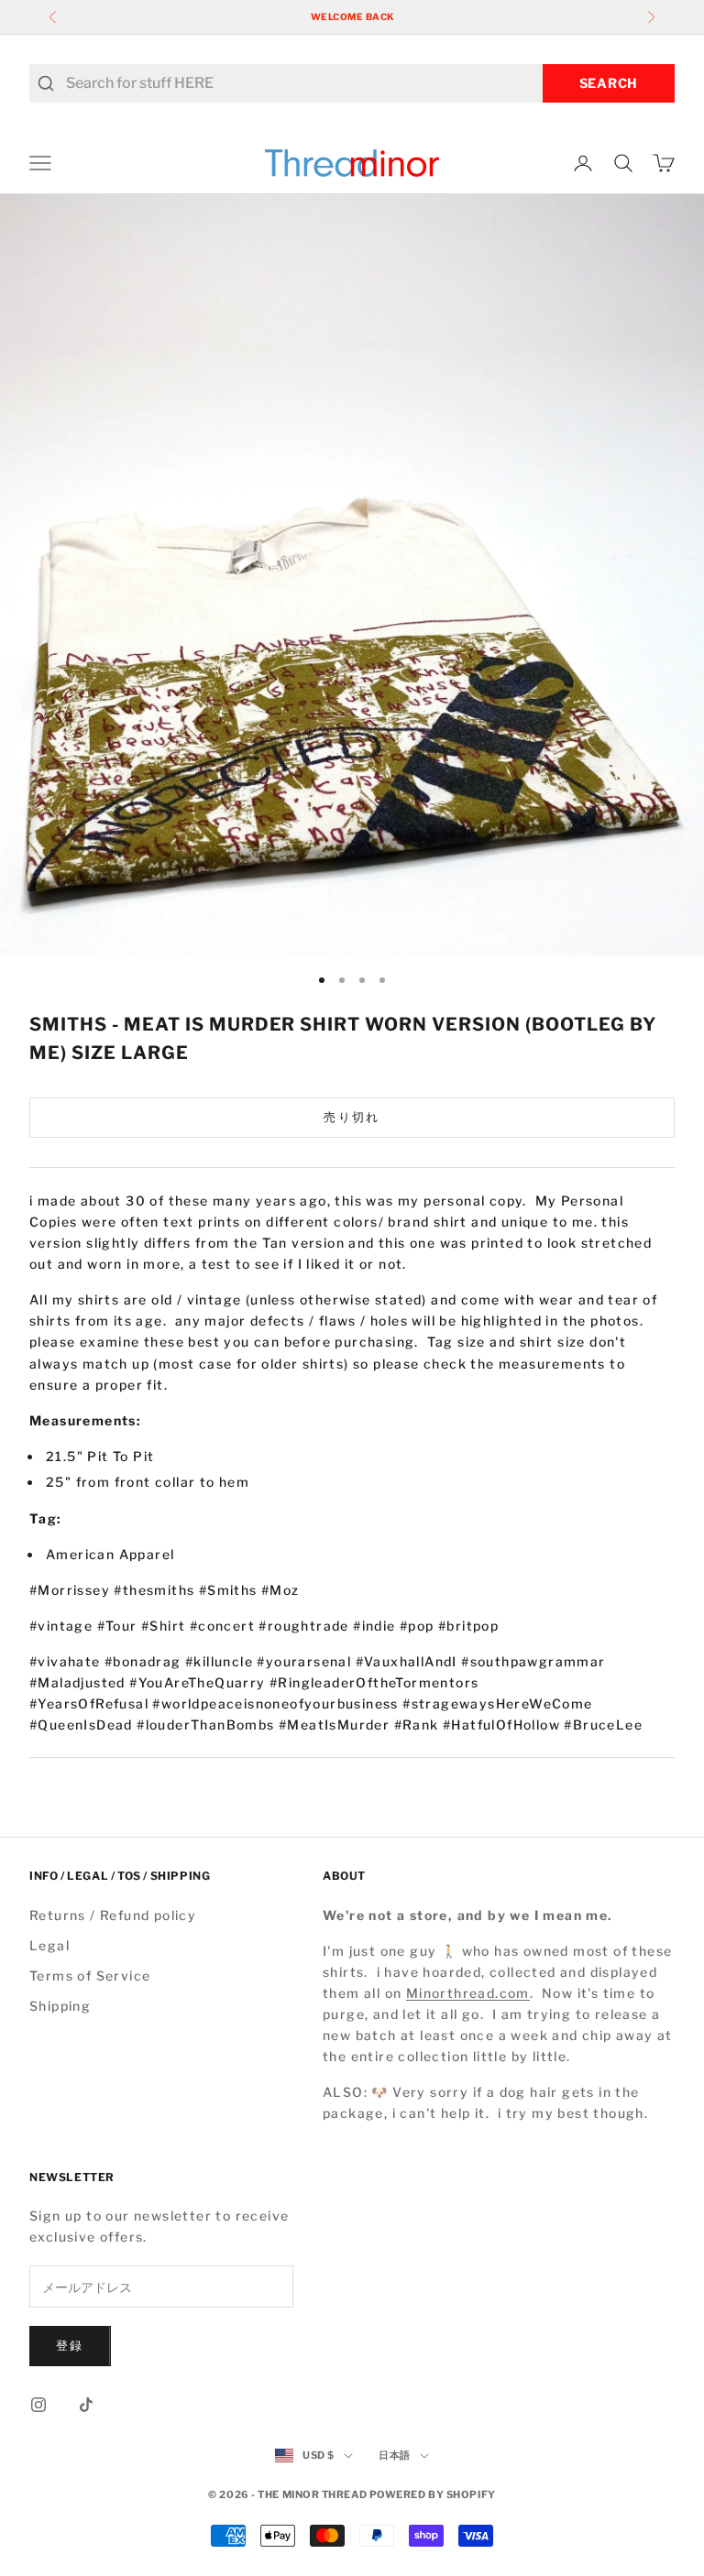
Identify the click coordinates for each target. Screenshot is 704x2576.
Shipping (60, 2006)
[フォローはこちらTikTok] (86, 2405)
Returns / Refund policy (113, 1915)
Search (609, 83)
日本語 (395, 2455)
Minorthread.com (468, 1993)
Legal (49, 1945)
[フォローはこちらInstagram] (38, 2405)
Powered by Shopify (433, 2494)
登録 (70, 2345)
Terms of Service (90, 1976)
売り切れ (352, 1117)
